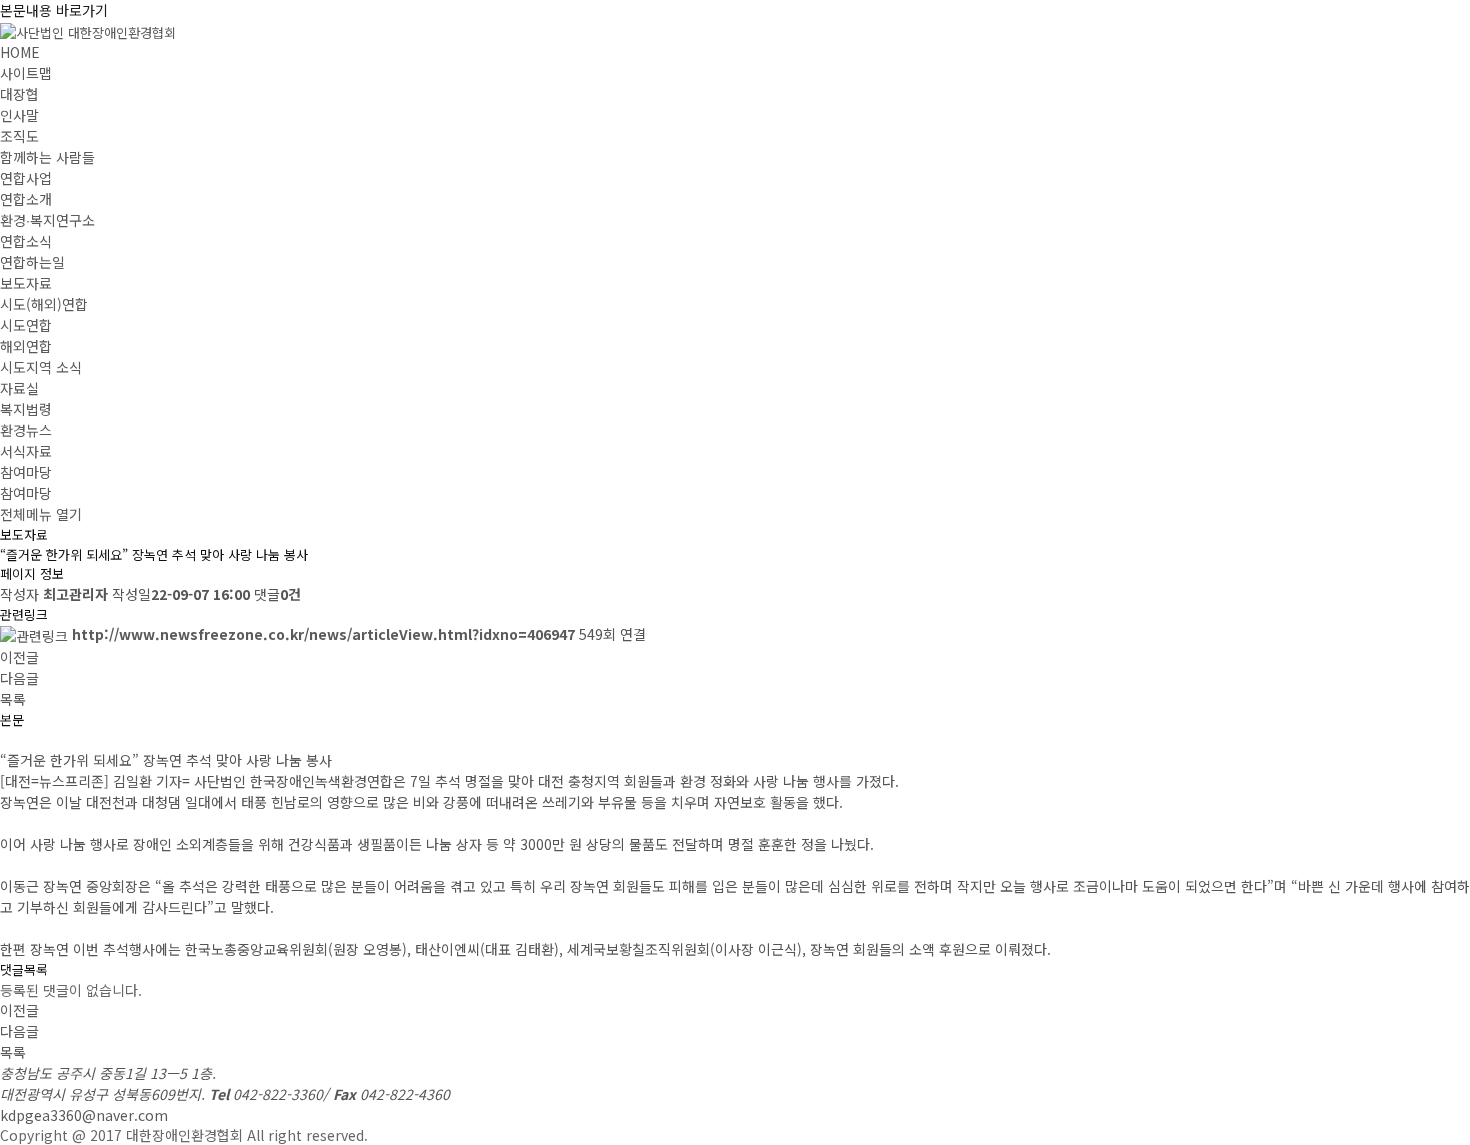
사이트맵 (26, 73)
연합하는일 (32, 262)
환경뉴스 (26, 430)
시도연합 (26, 325)
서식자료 (26, 451)
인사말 (19, 115)
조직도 (19, 136)
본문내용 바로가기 (54, 10)
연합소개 (26, 199)
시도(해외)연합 (44, 304)
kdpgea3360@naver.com (84, 1115)
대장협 (19, 94)
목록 (13, 699)
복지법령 (26, 409)
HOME (20, 52)
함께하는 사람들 (47, 157)
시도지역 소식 (41, 367)
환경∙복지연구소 (47, 220)
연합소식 (26, 241)
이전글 (19, 657)
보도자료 (26, 283)
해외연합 (26, 346)
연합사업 (26, 178)
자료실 (19, 388)
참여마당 (26, 472)
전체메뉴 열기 (41, 514)
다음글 (19, 678)
